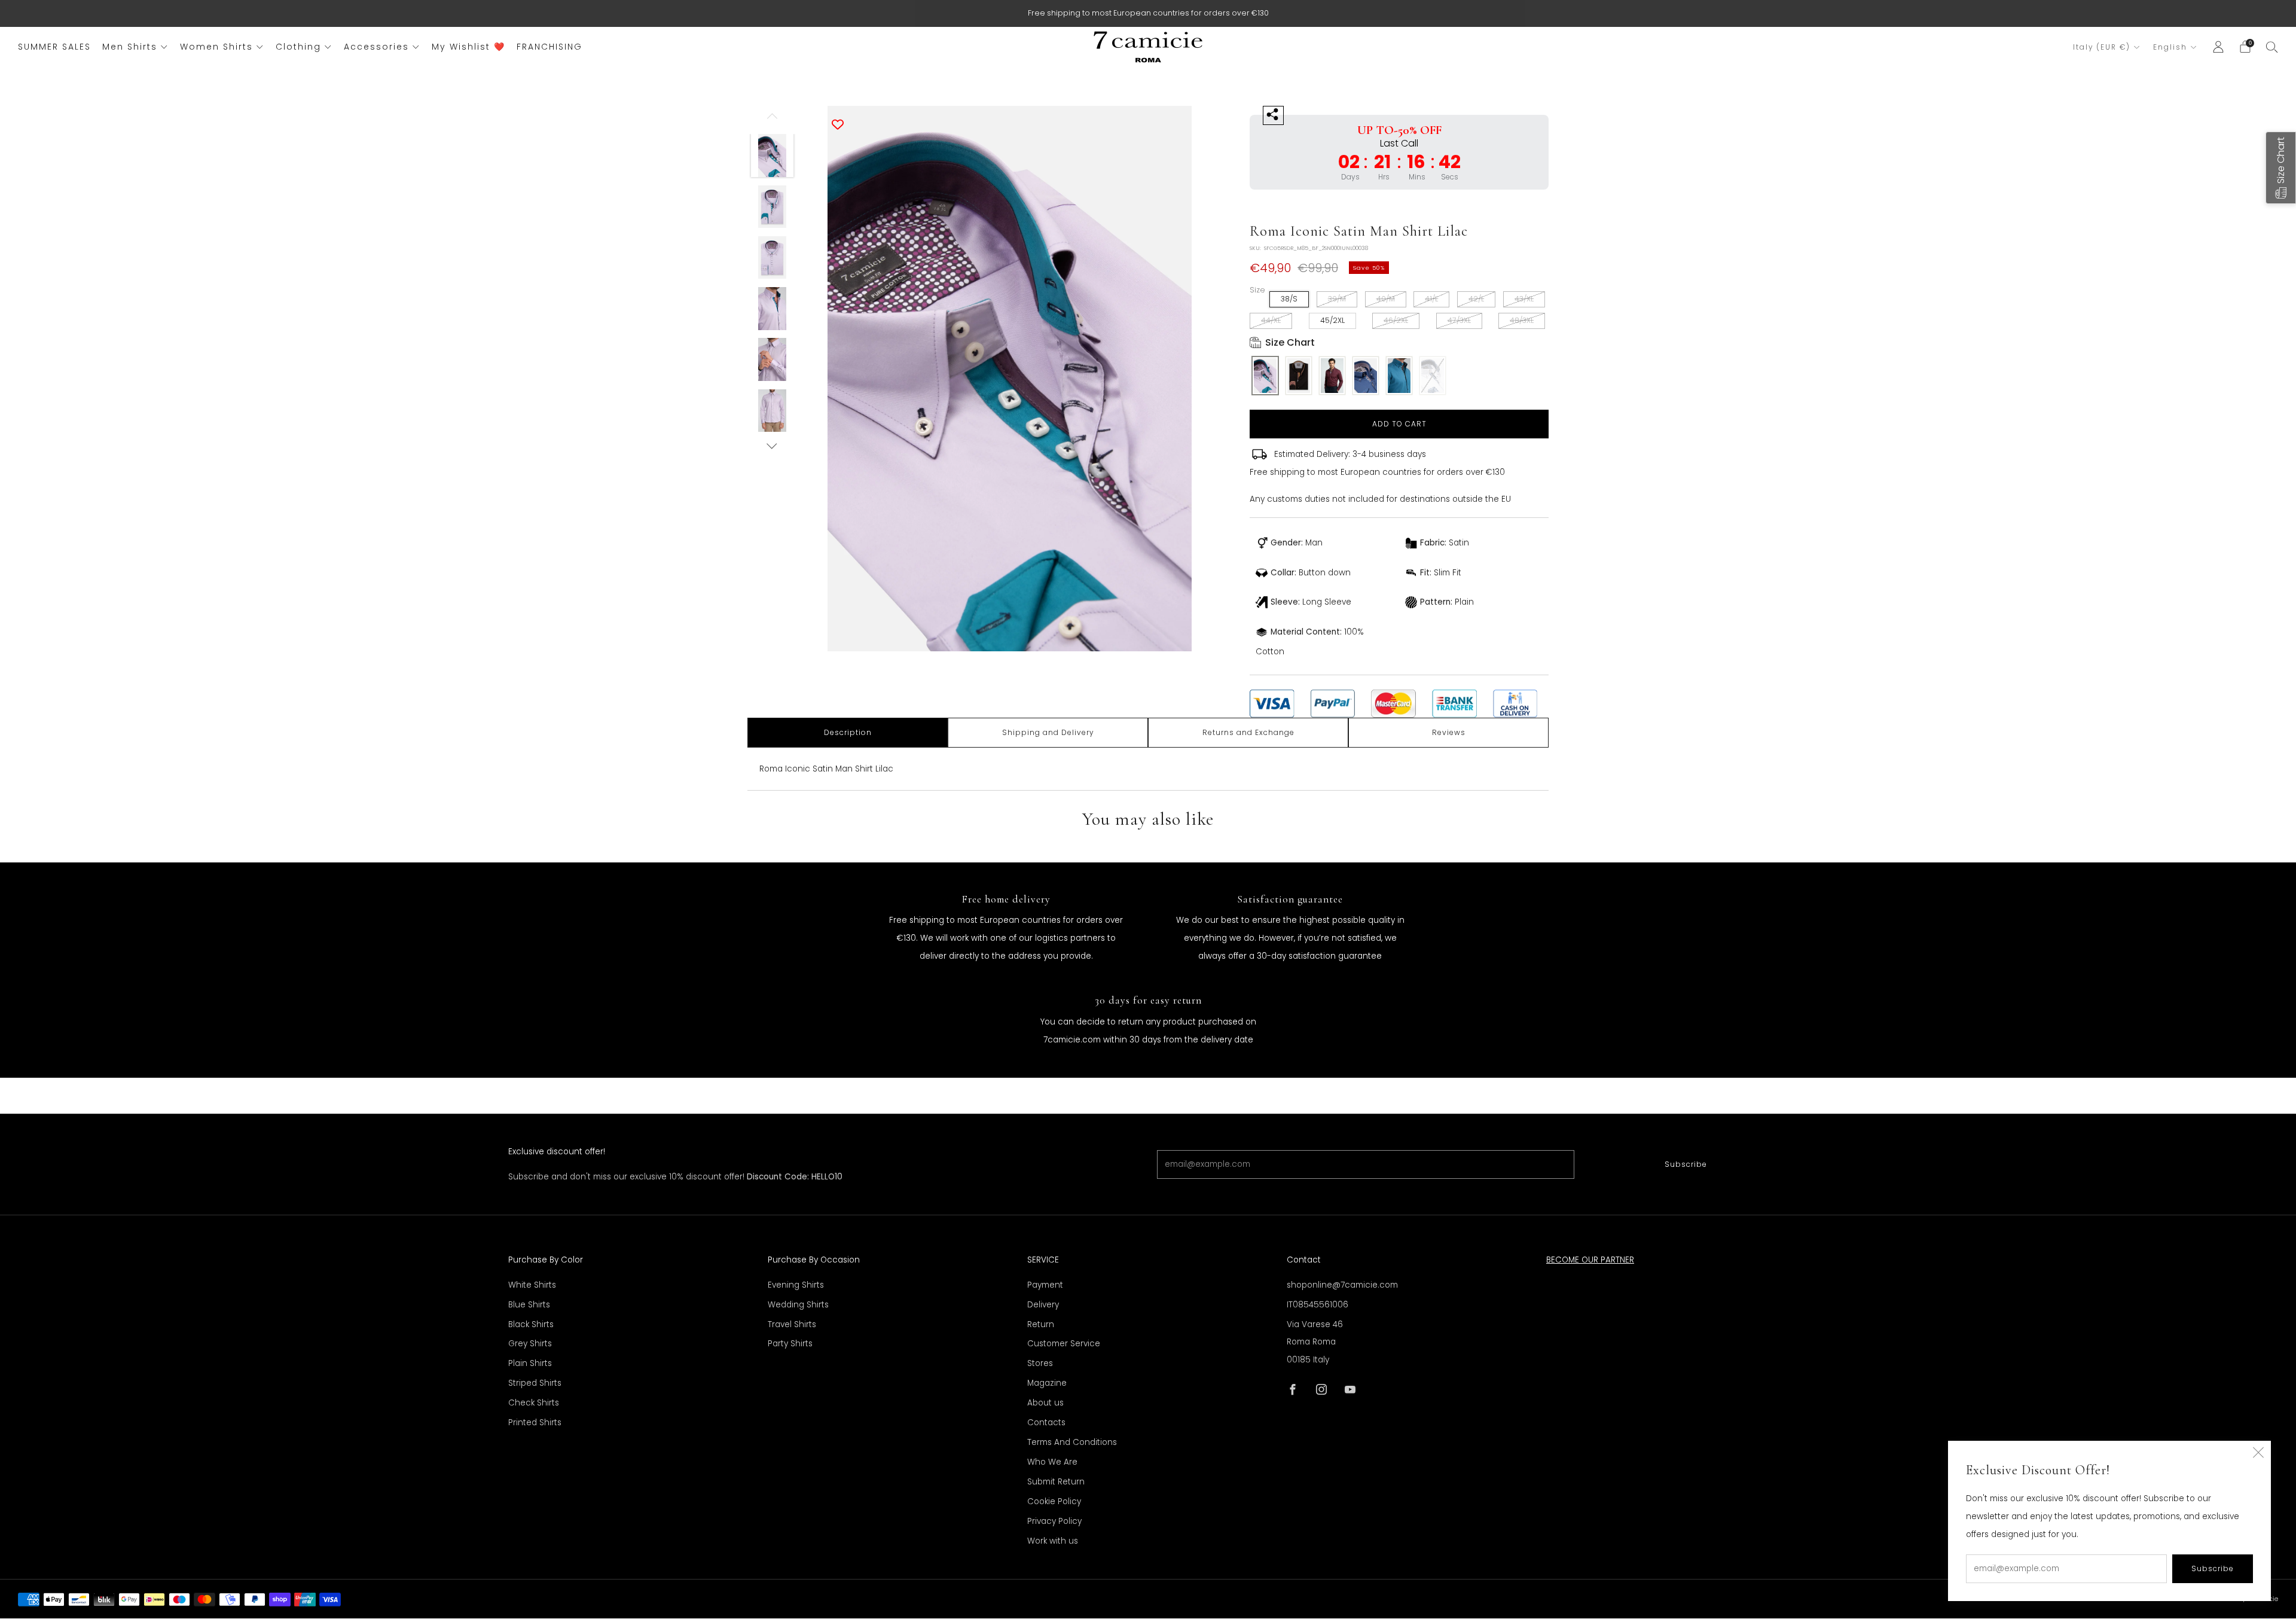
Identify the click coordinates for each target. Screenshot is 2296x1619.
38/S (1289, 299)
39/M (1337, 299)
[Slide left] (772, 120)
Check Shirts (534, 1403)
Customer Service (1064, 1344)
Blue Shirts (529, 1305)
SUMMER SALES (54, 47)
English (2170, 47)
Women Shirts (216, 47)
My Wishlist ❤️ (468, 47)
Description (848, 732)
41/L (1431, 299)
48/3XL (1522, 320)
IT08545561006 (1318, 1305)
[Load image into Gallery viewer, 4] (773, 309)
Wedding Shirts (798, 1305)
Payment (1045, 1285)
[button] (2281, 168)
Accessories (376, 47)
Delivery (1043, 1305)
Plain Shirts (530, 1363)
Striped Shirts (535, 1383)
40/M (1386, 299)
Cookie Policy (1054, 1501)
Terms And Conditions (1072, 1442)
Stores (1040, 1363)
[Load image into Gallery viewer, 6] (773, 411)
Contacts (1046, 1423)
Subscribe (1686, 1164)
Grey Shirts (530, 1344)
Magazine (1047, 1383)
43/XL (1524, 299)
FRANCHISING (549, 47)
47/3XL (1459, 320)
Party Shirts (790, 1344)
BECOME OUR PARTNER (1590, 1260)
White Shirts (532, 1285)
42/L (1476, 299)
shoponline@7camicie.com (1342, 1285)
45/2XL (1332, 320)
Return (1041, 1324)
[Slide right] (772, 446)
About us (1045, 1403)
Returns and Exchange (1248, 732)
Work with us (1053, 1541)
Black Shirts (531, 1324)
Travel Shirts (792, 1324)
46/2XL (1396, 320)
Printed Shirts (535, 1423)
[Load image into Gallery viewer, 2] (773, 207)
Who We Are (1052, 1462)
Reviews (1449, 732)
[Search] (2272, 47)
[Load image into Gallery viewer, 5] (773, 359)
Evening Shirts (796, 1285)
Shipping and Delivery (1048, 732)
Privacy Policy (1054, 1521)
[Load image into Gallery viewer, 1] (773, 156)
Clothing (298, 47)
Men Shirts (130, 47)
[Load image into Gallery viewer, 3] (773, 258)
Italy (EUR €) (2102, 47)
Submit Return (1056, 1482)
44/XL (1271, 320)
